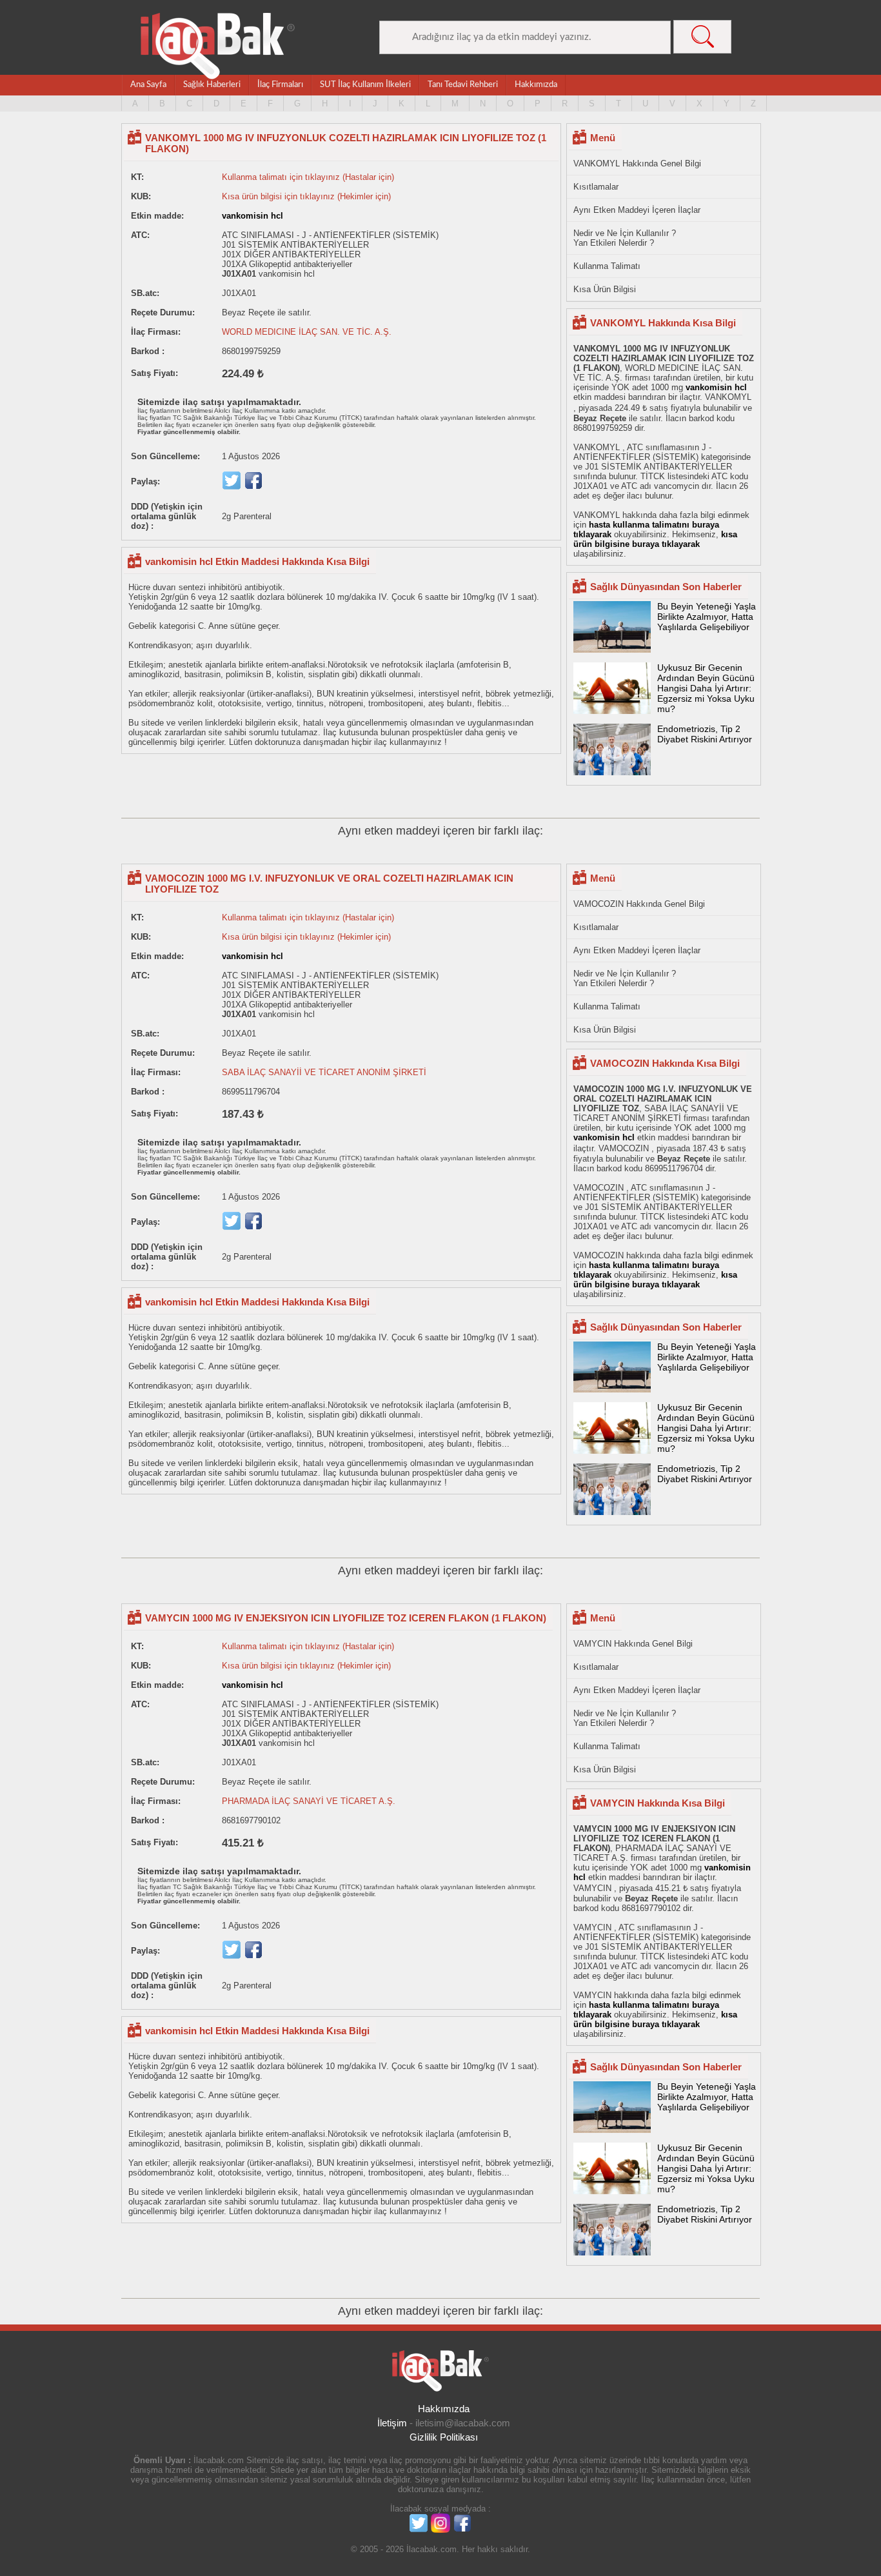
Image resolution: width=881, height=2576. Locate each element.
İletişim (392, 2423)
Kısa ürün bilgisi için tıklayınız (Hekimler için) (306, 196)
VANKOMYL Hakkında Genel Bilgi (637, 163)
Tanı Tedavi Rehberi (463, 85)
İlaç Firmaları (280, 85)
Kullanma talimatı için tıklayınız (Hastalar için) (308, 177)
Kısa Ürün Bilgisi (605, 289)
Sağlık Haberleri (212, 85)
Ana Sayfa (148, 85)
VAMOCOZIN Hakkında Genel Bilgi (639, 904)
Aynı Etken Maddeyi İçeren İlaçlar (637, 210)
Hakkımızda (536, 85)
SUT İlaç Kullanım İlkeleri (365, 85)
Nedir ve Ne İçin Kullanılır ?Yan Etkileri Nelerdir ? (625, 238)
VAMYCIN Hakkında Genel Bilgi (633, 1644)
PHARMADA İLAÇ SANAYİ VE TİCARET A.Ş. (309, 1801)
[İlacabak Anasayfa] (218, 46)
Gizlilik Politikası (444, 2437)
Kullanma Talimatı (607, 266)
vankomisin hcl (252, 216)
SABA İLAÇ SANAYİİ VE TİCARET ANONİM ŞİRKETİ (324, 1072)
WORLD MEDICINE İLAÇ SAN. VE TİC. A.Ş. (307, 332)
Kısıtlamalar (596, 187)
